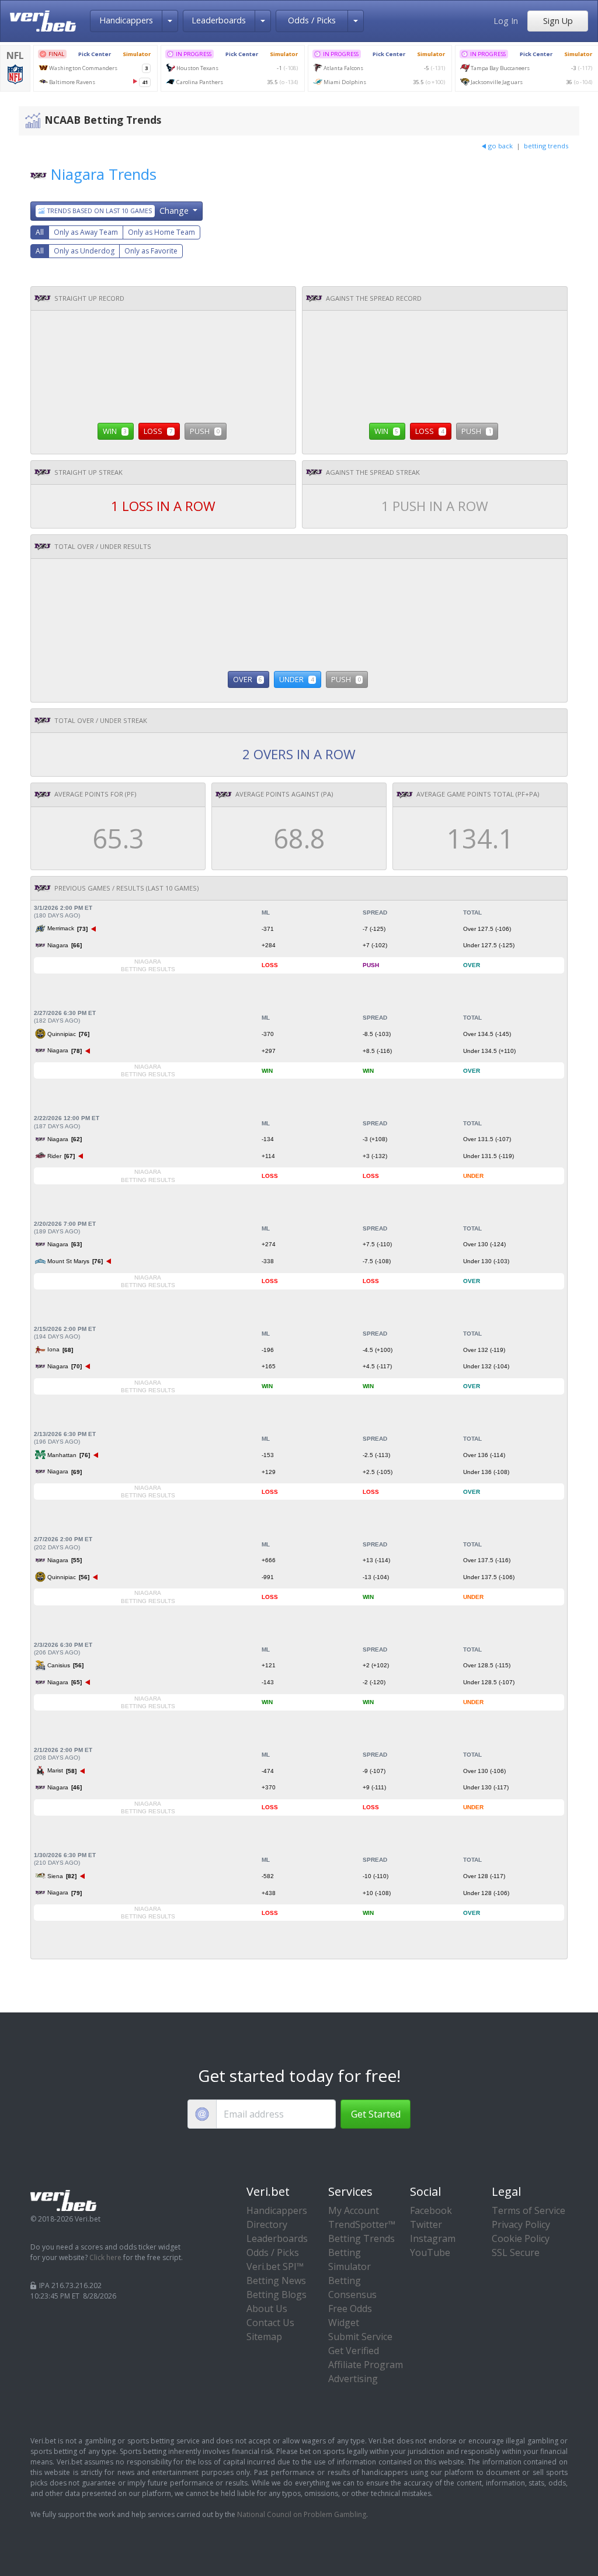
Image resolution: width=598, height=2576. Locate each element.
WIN (115, 431)
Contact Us (270, 2323)
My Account (354, 2210)
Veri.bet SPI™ (275, 2266)
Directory (267, 2224)
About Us (267, 2309)
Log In (506, 21)
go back (500, 146)
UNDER (296, 679)
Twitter (426, 2224)
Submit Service (360, 2337)
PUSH (205, 431)
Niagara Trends (104, 174)
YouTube (430, 2252)
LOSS (158, 431)
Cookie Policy (521, 2238)
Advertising (353, 2379)
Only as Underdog (84, 251)
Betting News (276, 2280)
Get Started (376, 2114)
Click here (105, 2257)
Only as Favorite (151, 251)
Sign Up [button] (558, 21)
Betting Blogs (277, 2295)
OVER (248, 679)
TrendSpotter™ (362, 2224)
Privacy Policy (521, 2224)
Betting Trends (361, 2238)
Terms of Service (529, 2210)
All (40, 232)
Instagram (433, 2238)
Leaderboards (219, 20)
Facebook (431, 2210)
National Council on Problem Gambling (302, 2514)
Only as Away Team (86, 232)
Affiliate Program (366, 2365)
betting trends (546, 146)
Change (119, 211)
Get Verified (354, 2351)
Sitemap (264, 2337)
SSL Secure (516, 2252)
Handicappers (126, 20)
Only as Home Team (161, 232)
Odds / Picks (312, 20)
